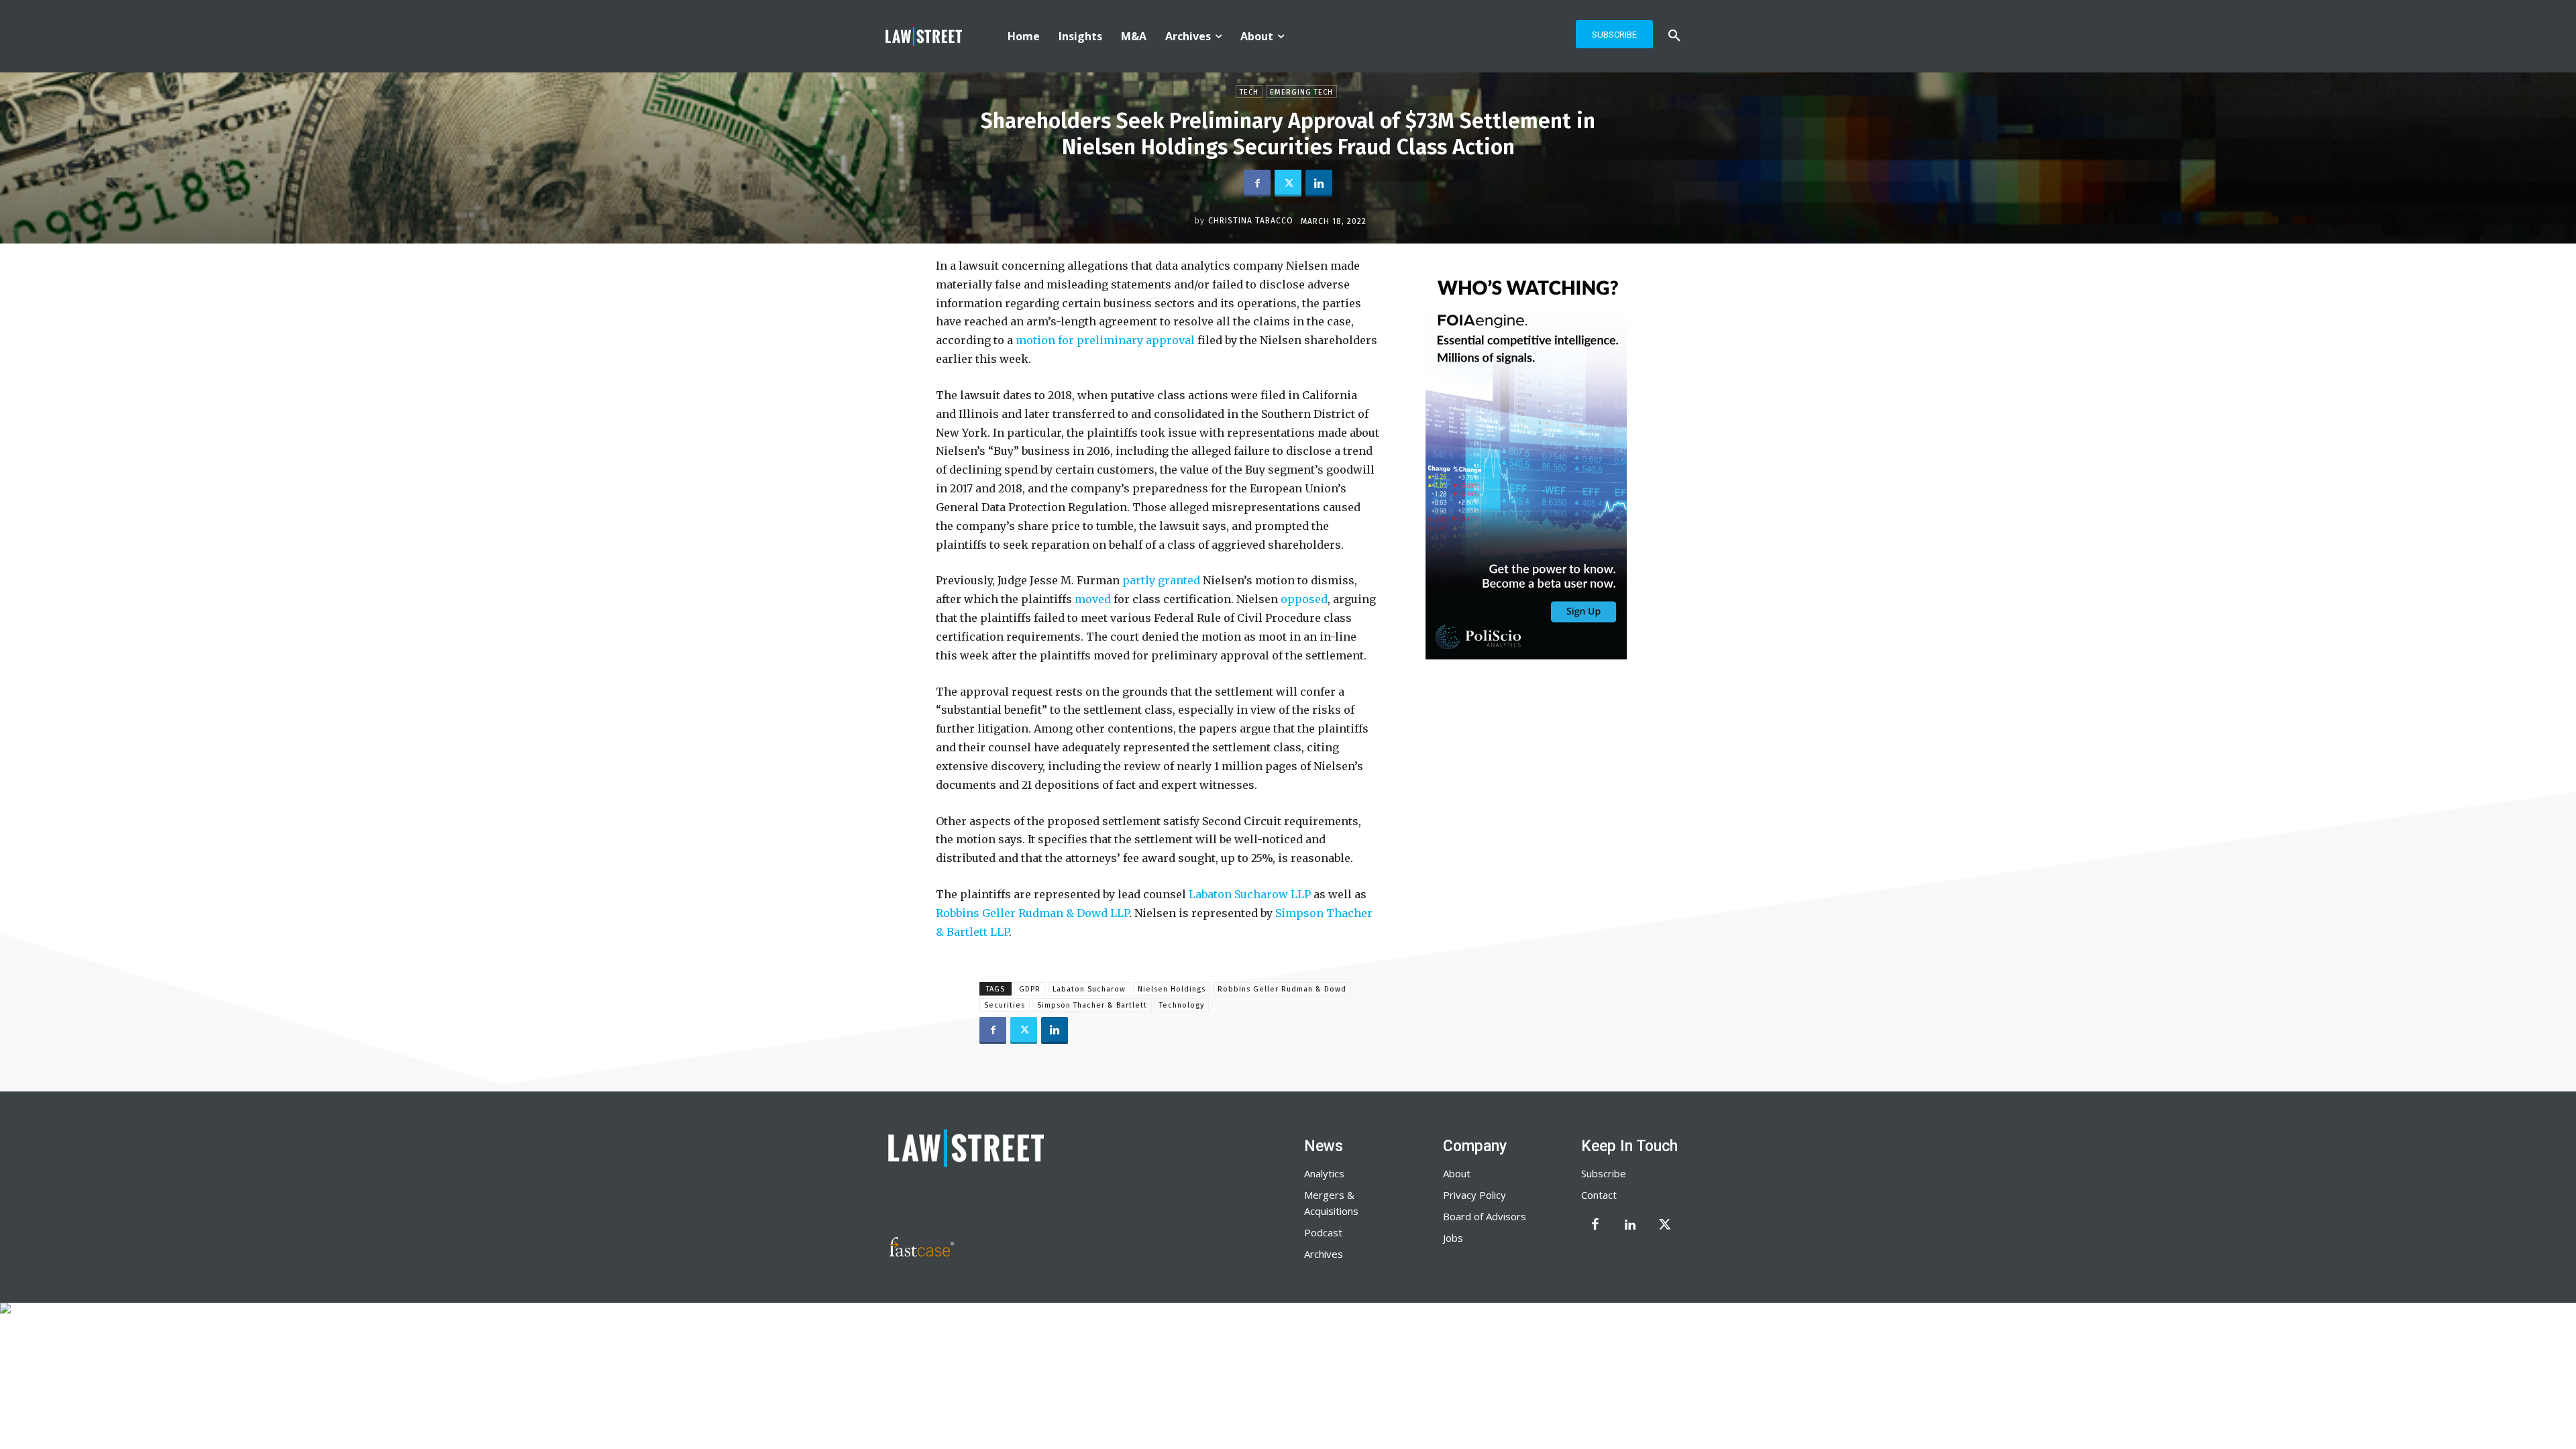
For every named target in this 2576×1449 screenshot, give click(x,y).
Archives (1324, 1254)
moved (1091, 599)
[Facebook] (1257, 183)
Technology (1182, 1005)
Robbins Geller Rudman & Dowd (1282, 989)
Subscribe (1604, 1173)
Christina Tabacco (1251, 221)
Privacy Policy (1474, 1195)
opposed (1303, 599)
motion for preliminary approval (1104, 340)
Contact (1599, 1195)
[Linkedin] (1319, 183)
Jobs (1453, 1238)
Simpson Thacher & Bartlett (1092, 1005)
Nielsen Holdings (1172, 989)
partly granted (1160, 580)
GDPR (1030, 989)
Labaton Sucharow (1089, 989)
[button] (1674, 36)
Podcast (1323, 1232)
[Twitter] (1288, 183)
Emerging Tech (1301, 92)
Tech (1249, 92)
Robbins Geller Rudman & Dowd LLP (1032, 913)
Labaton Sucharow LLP (1248, 894)
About (1457, 1173)
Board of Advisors (1485, 1216)
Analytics (1324, 1173)
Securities (1005, 1005)
